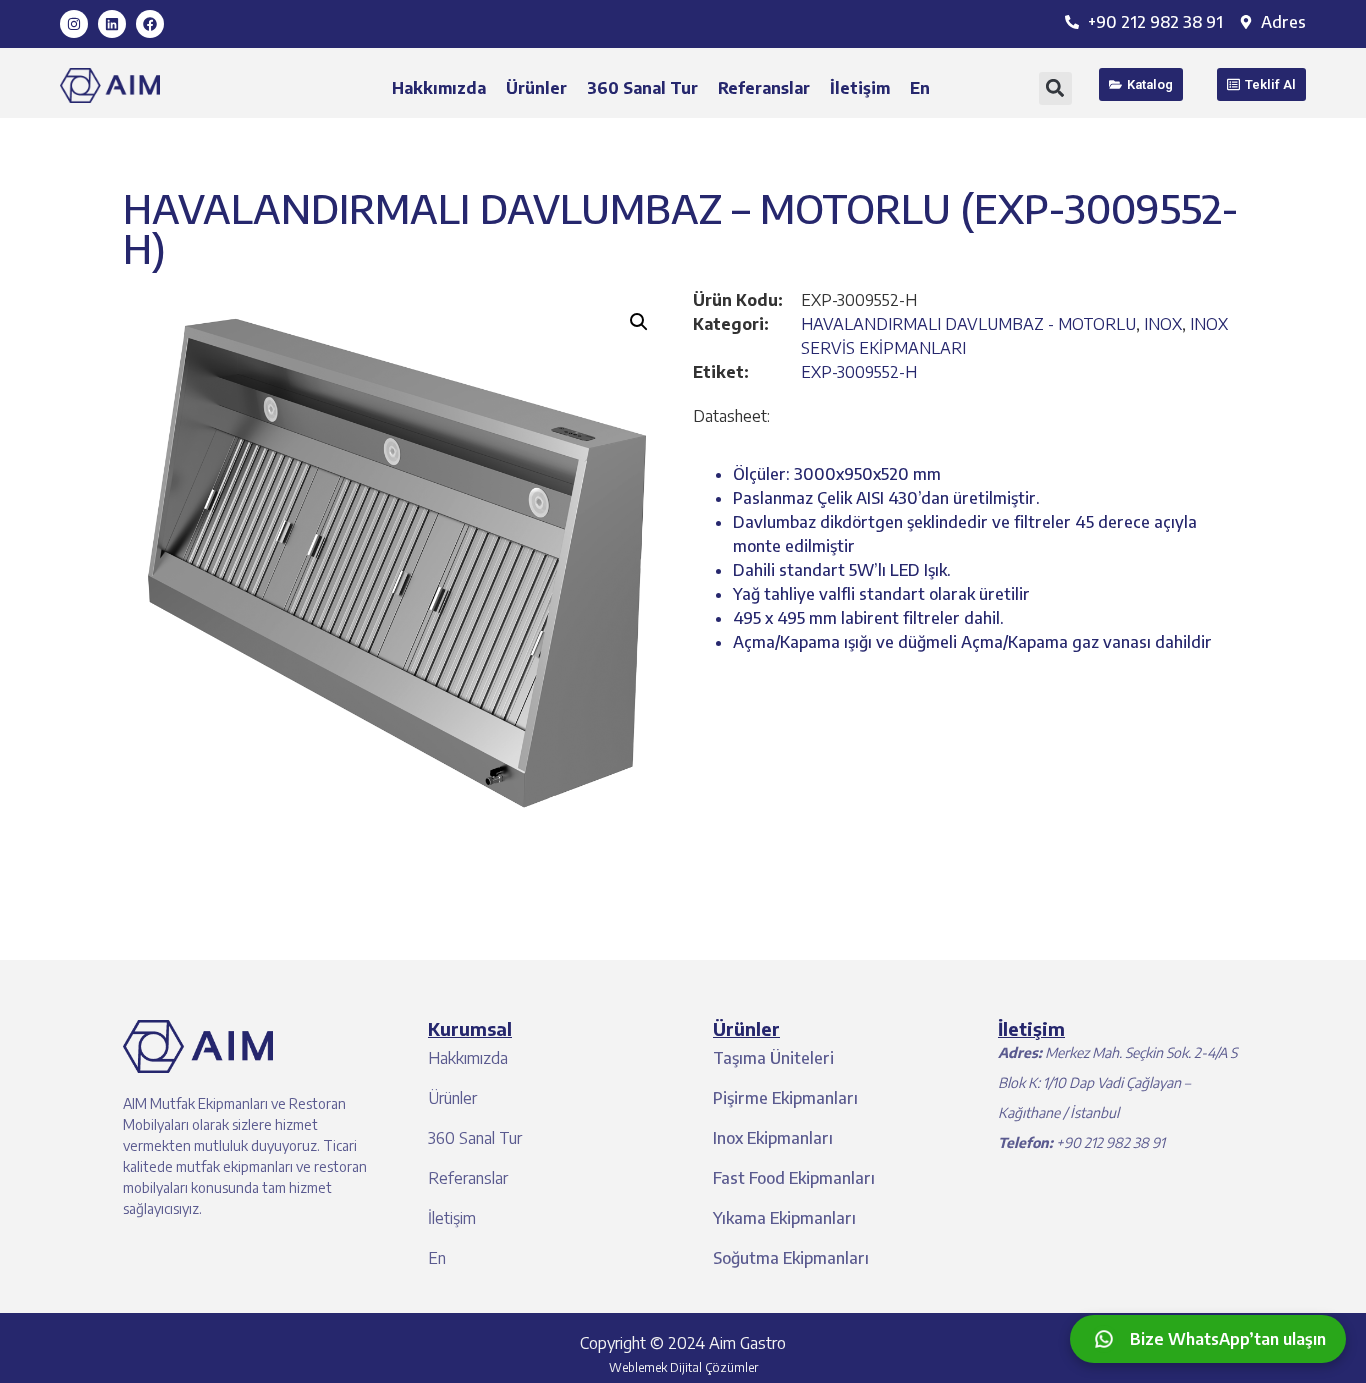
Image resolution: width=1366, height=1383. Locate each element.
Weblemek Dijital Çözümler (683, 1367)
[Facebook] (150, 24)
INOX (1163, 324)
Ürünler (536, 88)
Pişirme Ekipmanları (785, 1098)
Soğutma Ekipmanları (791, 1258)
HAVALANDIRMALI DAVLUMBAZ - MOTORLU (968, 324)
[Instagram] (74, 24)
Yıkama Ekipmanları (784, 1218)
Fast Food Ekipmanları (794, 1178)
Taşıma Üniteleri (773, 1058)
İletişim (860, 88)
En (920, 88)
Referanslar (764, 88)
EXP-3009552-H (859, 372)
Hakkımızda (439, 88)
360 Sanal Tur (642, 88)
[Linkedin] (112, 24)
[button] (1055, 88)
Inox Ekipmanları (773, 1138)
